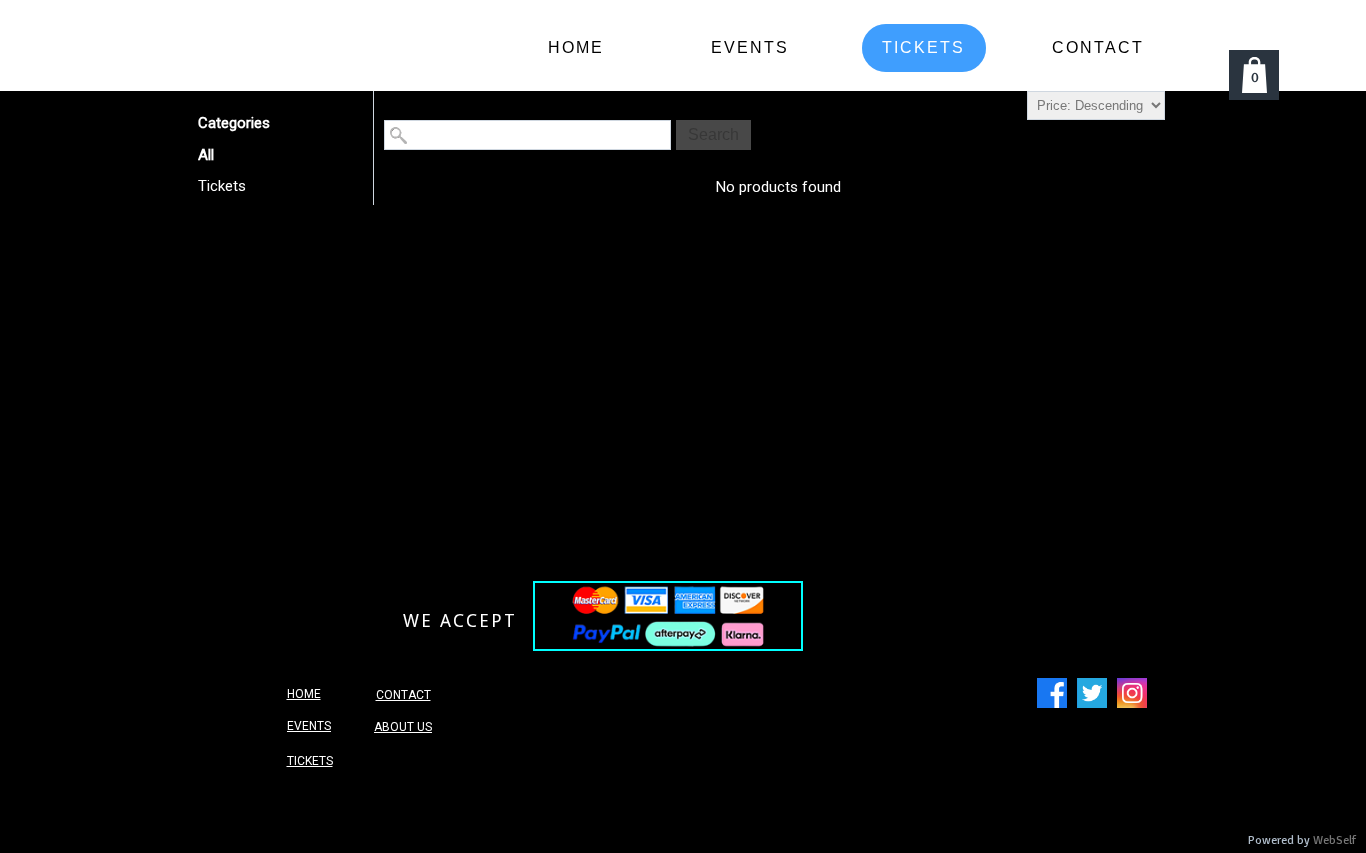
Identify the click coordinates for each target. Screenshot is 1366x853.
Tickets (222, 186)
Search (713, 134)
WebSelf (1334, 840)
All (206, 155)
